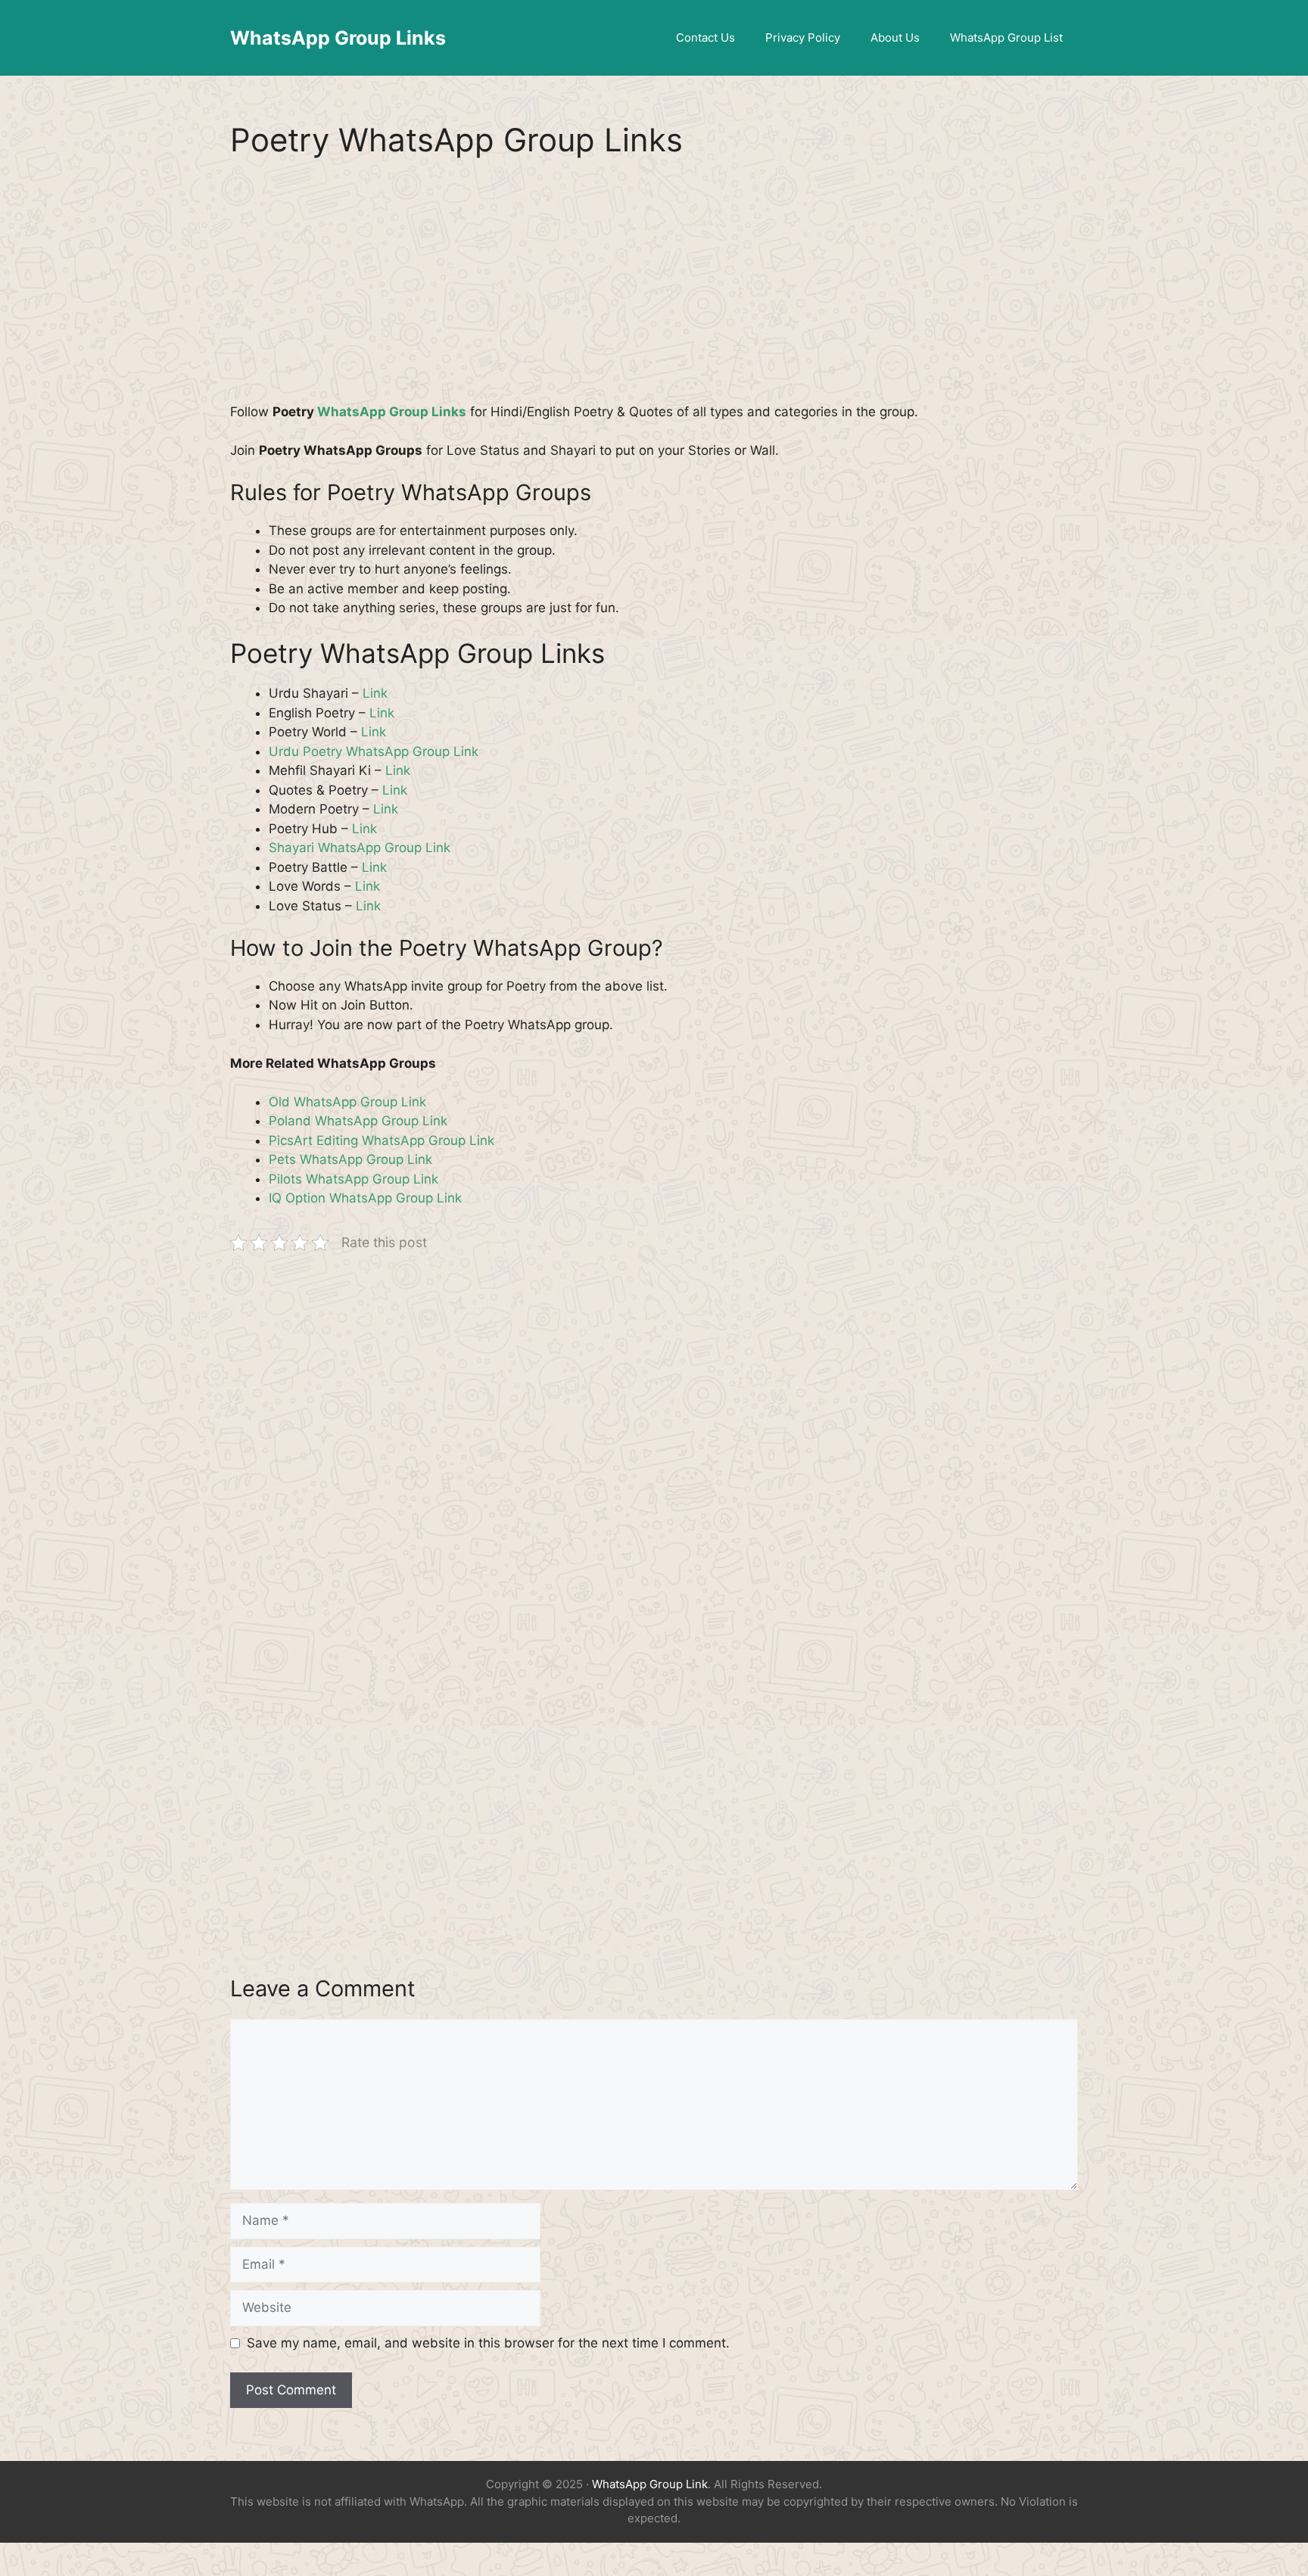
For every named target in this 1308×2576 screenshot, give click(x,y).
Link (375, 693)
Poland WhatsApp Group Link (358, 1121)
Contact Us (705, 37)
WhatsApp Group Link (650, 2484)
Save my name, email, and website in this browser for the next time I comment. (488, 2343)
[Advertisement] (654, 291)
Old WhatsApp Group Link (347, 1102)
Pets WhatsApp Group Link (350, 1159)
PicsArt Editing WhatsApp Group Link (381, 1140)
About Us (895, 37)
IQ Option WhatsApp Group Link (365, 1198)
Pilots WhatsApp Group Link (353, 1179)
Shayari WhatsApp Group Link (360, 848)
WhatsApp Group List (1006, 37)
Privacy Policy (803, 37)
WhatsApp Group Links (338, 38)
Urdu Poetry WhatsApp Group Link (374, 751)
